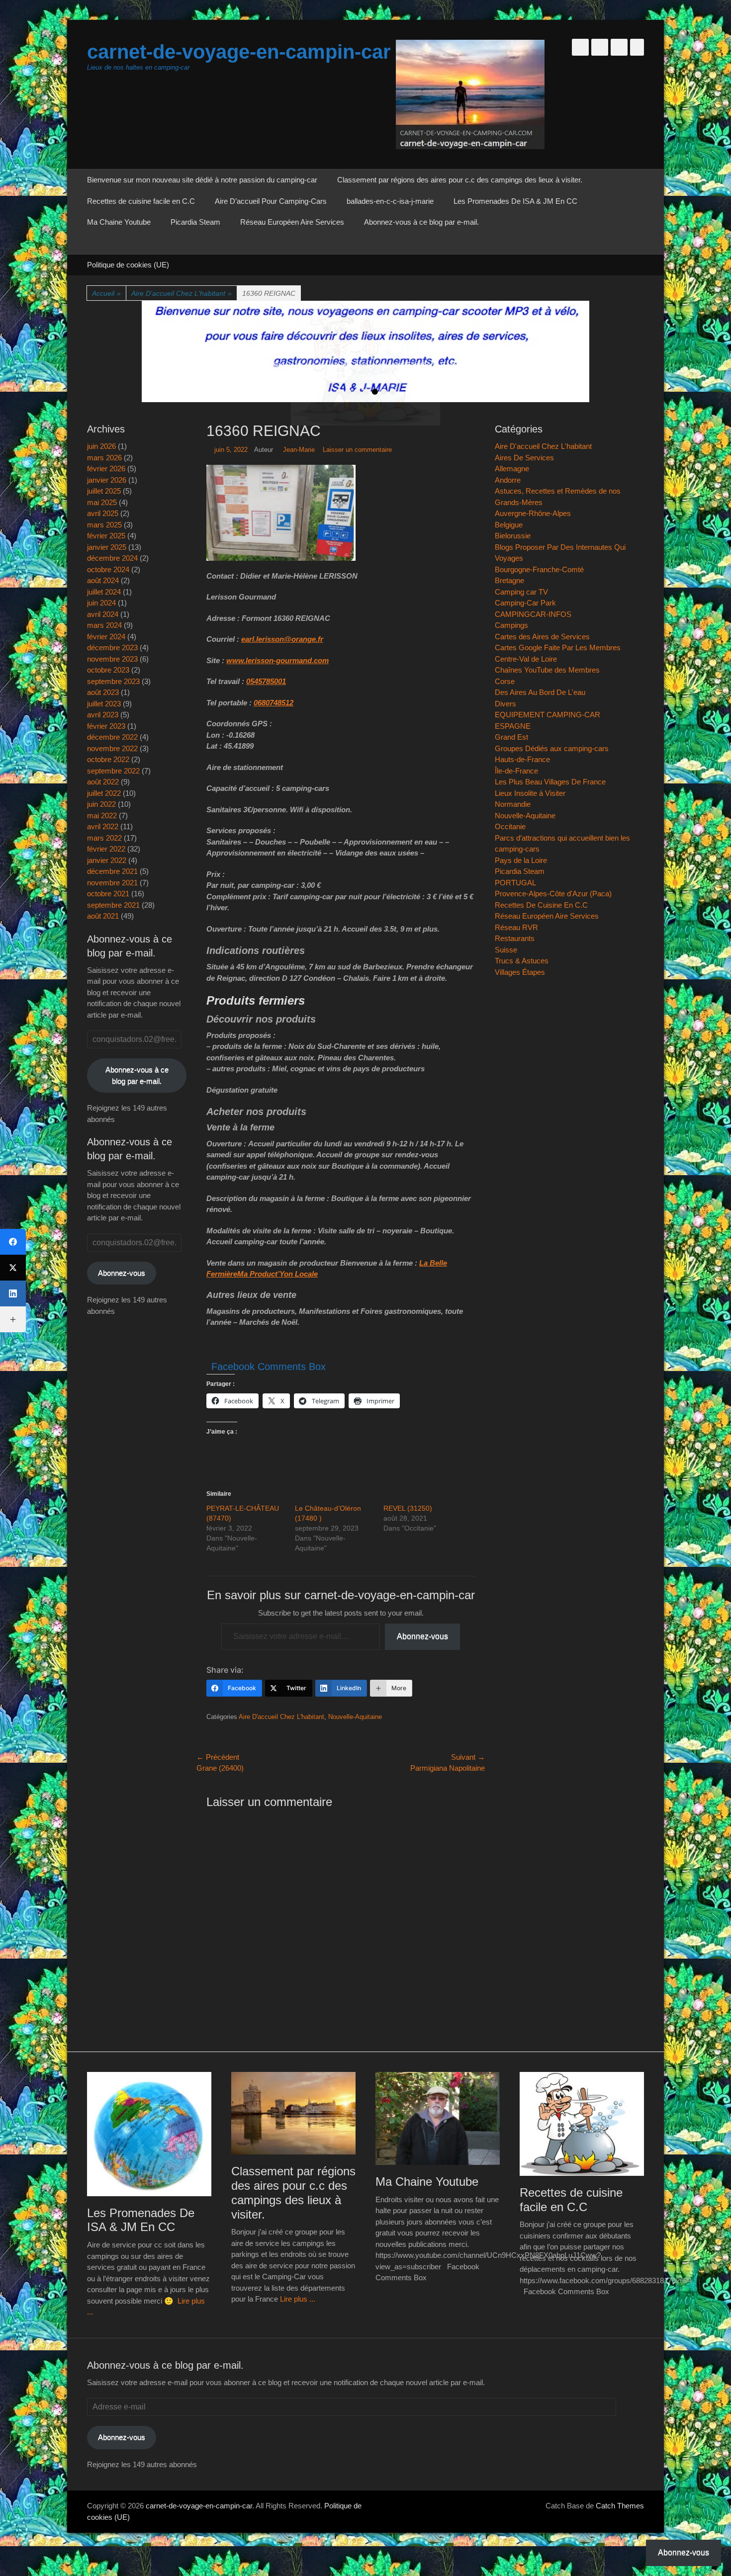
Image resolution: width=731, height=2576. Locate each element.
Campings (511, 625)
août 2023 (103, 692)
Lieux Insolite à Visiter (530, 793)
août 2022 (103, 782)
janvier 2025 (107, 547)
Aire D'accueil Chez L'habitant (182, 293)
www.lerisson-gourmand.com (277, 660)
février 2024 (106, 637)
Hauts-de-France (522, 759)
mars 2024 (104, 625)
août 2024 (103, 580)
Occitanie (510, 826)
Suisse (506, 950)
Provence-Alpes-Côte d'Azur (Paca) (553, 894)
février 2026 (106, 469)
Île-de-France (516, 771)
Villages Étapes (520, 972)
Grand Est (511, 737)
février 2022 (106, 849)
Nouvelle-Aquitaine (355, 1717)
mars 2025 (104, 525)
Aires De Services (524, 458)
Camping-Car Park (525, 603)
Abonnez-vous (422, 1636)
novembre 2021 (112, 883)
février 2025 (106, 536)
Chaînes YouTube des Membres (547, 670)
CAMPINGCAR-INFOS (533, 614)
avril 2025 (103, 513)
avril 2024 (103, 614)
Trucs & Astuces (522, 961)
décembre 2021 (112, 871)
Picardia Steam (195, 222)
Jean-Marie (299, 450)
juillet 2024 (104, 592)
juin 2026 (101, 446)
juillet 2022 (104, 793)
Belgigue (509, 525)
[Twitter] (13, 1268)
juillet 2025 (104, 491)
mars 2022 (104, 838)
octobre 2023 (108, 670)
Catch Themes (620, 2506)
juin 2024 (101, 603)
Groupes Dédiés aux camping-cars (552, 748)
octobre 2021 (108, 894)
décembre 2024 (112, 558)
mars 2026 (104, 458)
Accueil (106, 293)
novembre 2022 (112, 748)
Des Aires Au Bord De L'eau (540, 692)
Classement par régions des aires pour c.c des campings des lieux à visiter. (460, 180)
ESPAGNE (513, 726)
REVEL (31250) (408, 1508)
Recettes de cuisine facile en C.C (141, 201)
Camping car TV (521, 592)
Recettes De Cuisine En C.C (541, 905)
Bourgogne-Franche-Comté (539, 569)
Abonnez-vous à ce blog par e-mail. (421, 222)
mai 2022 (102, 816)
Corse (505, 681)
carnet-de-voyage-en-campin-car (239, 52)
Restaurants (515, 938)
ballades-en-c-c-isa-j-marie (390, 201)
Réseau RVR (516, 927)
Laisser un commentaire (357, 450)
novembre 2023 (112, 659)
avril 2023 (103, 715)
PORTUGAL (515, 883)
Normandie (513, 804)
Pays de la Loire (521, 860)
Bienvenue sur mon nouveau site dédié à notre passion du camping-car (202, 180)
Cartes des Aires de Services (542, 637)
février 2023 (106, 726)
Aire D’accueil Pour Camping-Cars (271, 201)
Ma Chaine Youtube (119, 222)
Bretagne (509, 580)
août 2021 (103, 916)
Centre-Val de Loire (526, 659)
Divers (505, 704)
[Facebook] (13, 1242)
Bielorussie (513, 536)
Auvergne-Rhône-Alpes (533, 513)
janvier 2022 (107, 860)
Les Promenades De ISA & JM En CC (515, 201)
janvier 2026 (107, 480)
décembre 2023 (112, 647)
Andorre (508, 480)
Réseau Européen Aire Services (292, 222)
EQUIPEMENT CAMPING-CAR (548, 715)
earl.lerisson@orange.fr (282, 639)
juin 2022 (101, 804)
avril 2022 (103, 826)
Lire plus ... (298, 2299)
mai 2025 (102, 502)
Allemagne (512, 469)
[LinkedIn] (13, 1293)
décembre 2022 (112, 737)
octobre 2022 (108, 759)
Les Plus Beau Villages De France (550, 782)
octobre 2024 (108, 569)
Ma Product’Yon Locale (277, 1274)
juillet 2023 (104, 704)
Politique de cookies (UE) (128, 265)
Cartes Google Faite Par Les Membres (558, 647)
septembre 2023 (113, 681)
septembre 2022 (113, 771)
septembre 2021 (113, 905)
